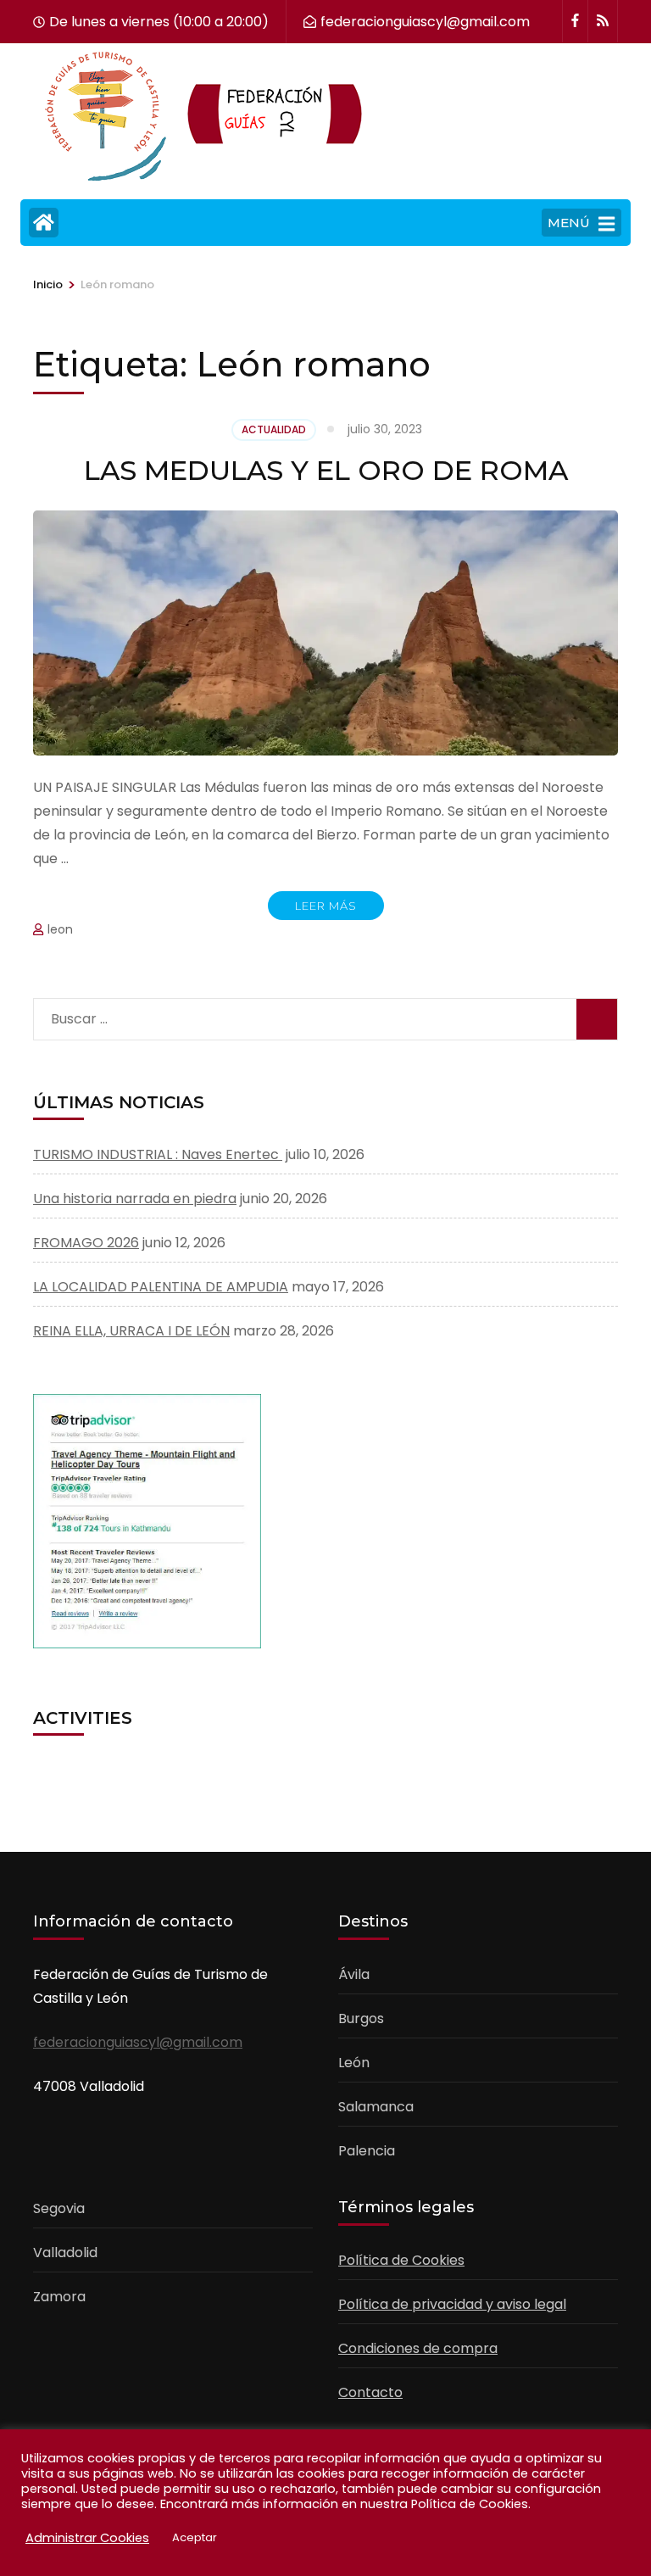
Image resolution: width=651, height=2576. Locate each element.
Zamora (59, 2297)
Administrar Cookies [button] (87, 2538)
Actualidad (274, 429)
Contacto (370, 2392)
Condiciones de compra (418, 2348)
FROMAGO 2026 (86, 1243)
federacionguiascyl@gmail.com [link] (138, 2042)
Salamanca (376, 2107)
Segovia (59, 2208)
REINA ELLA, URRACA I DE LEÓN (131, 1331)
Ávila (354, 1974)
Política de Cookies (401, 2260)
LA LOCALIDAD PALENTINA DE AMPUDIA (161, 1287)
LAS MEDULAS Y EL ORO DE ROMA (326, 470)
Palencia (367, 2151)
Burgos (361, 2018)
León (354, 2063)
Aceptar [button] (195, 2537)
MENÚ (569, 223)
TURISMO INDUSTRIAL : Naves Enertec (158, 1154)
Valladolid (65, 2253)
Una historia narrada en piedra (135, 1199)
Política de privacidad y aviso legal (452, 2304)
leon (60, 929)
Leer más (326, 906)
